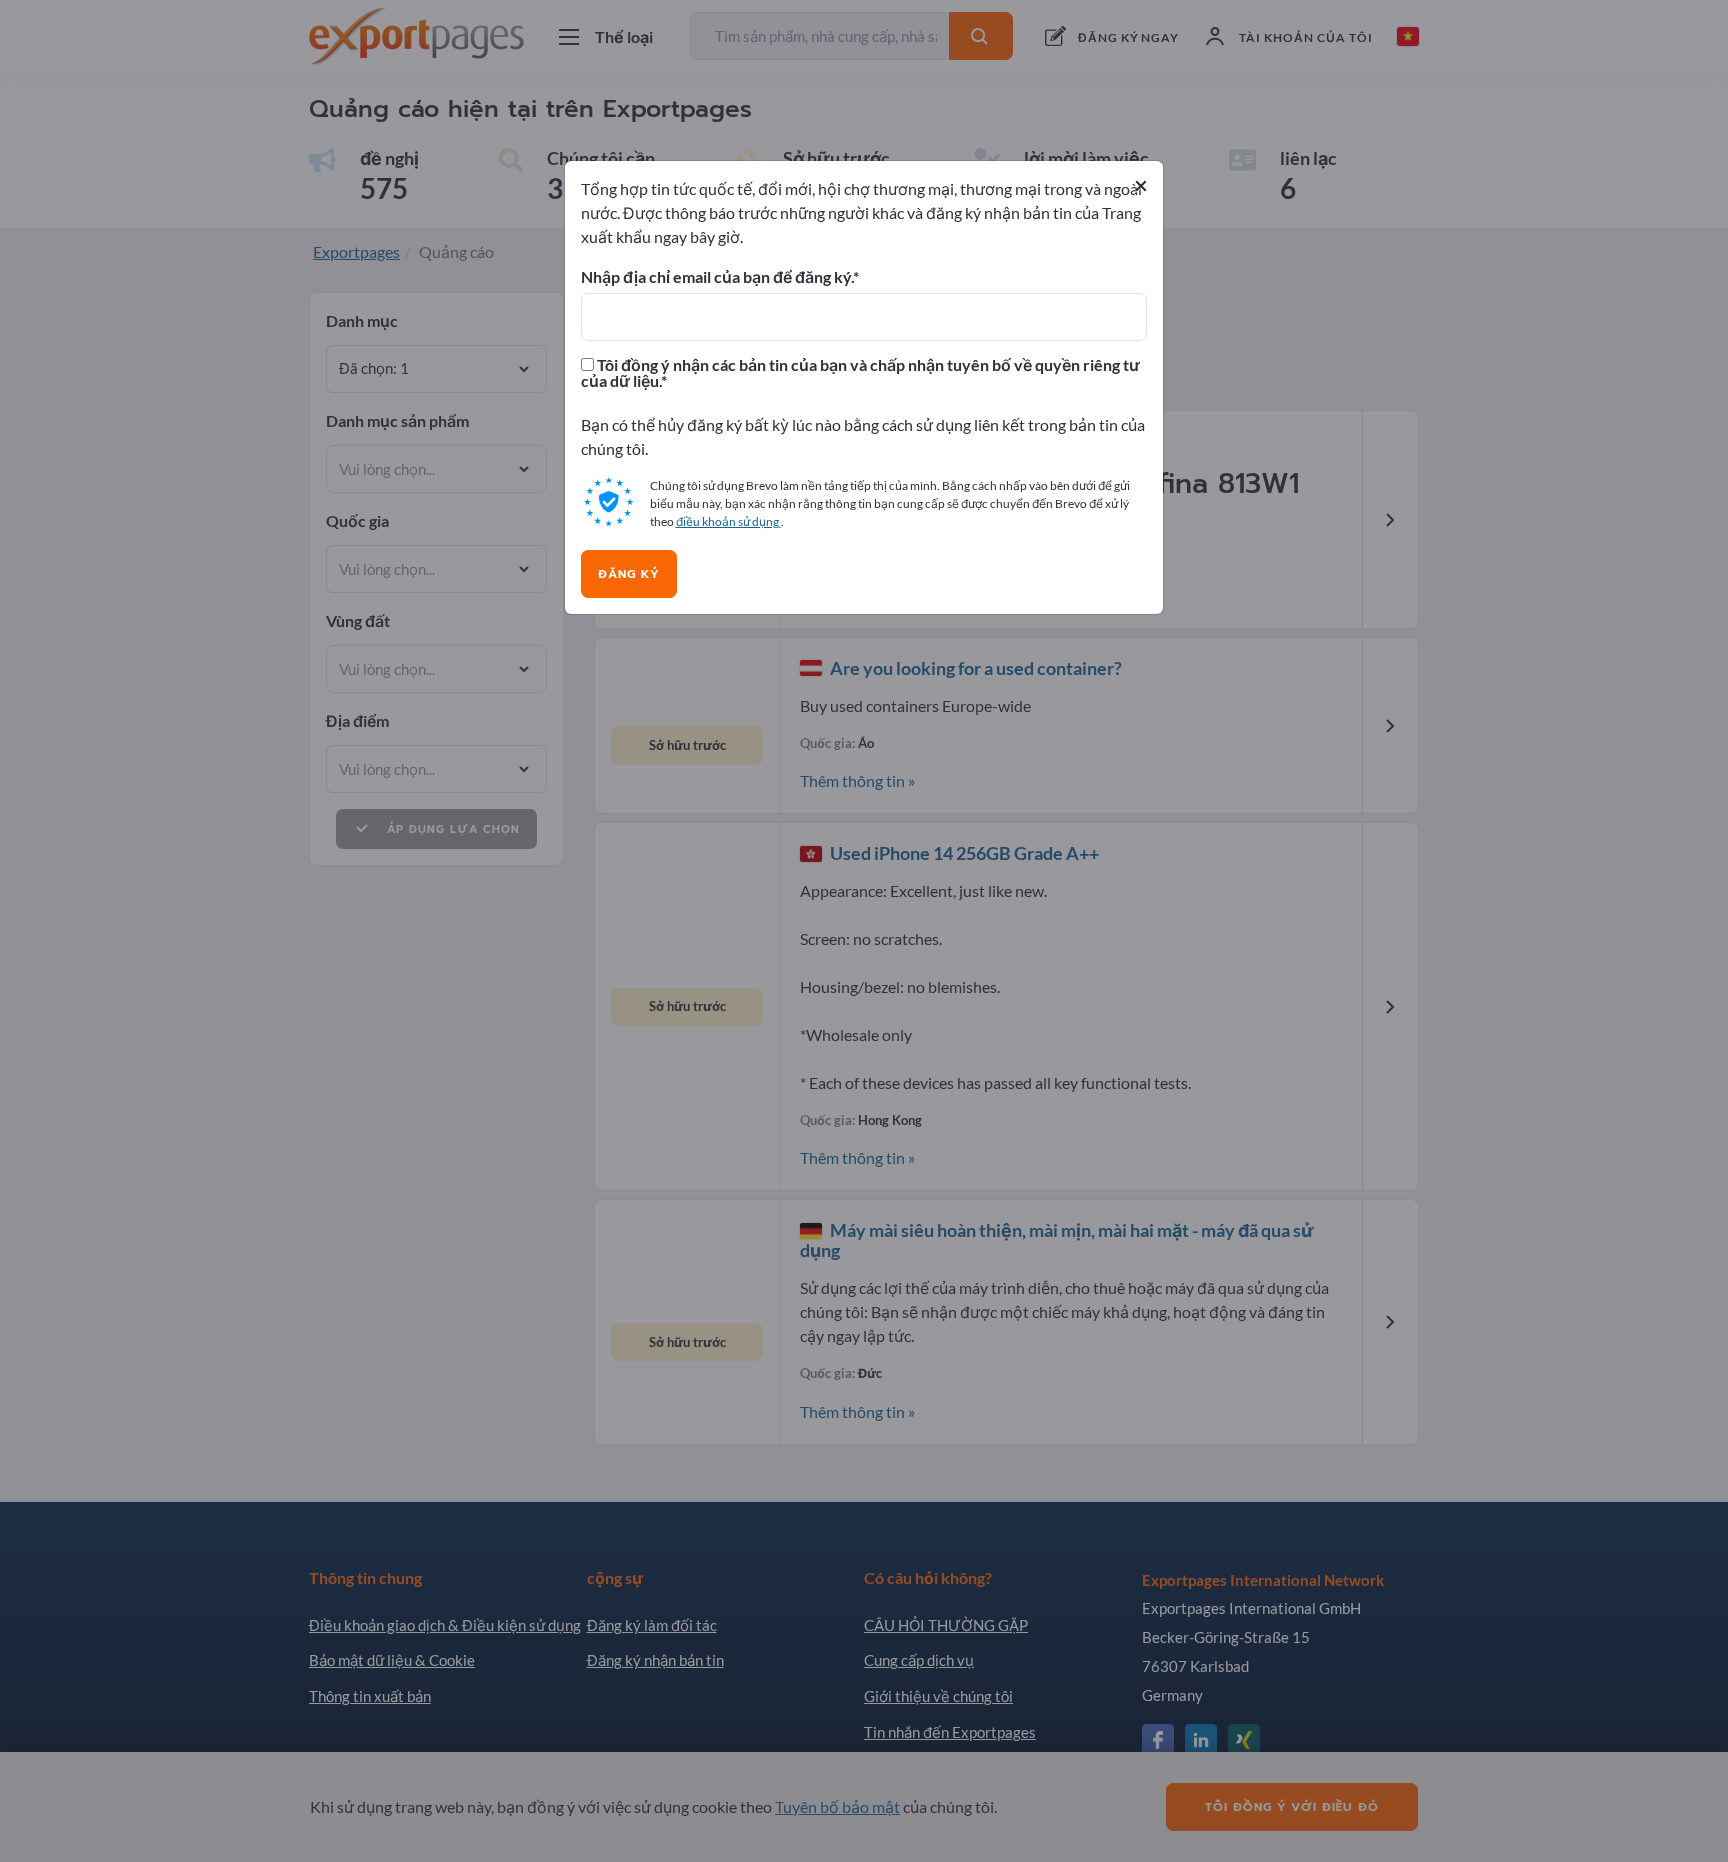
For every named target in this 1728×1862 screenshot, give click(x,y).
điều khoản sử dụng (728, 521)
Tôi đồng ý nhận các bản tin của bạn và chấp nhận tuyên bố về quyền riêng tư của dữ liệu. (860, 373)
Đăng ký (629, 574)
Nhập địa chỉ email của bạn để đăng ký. (717, 277)
